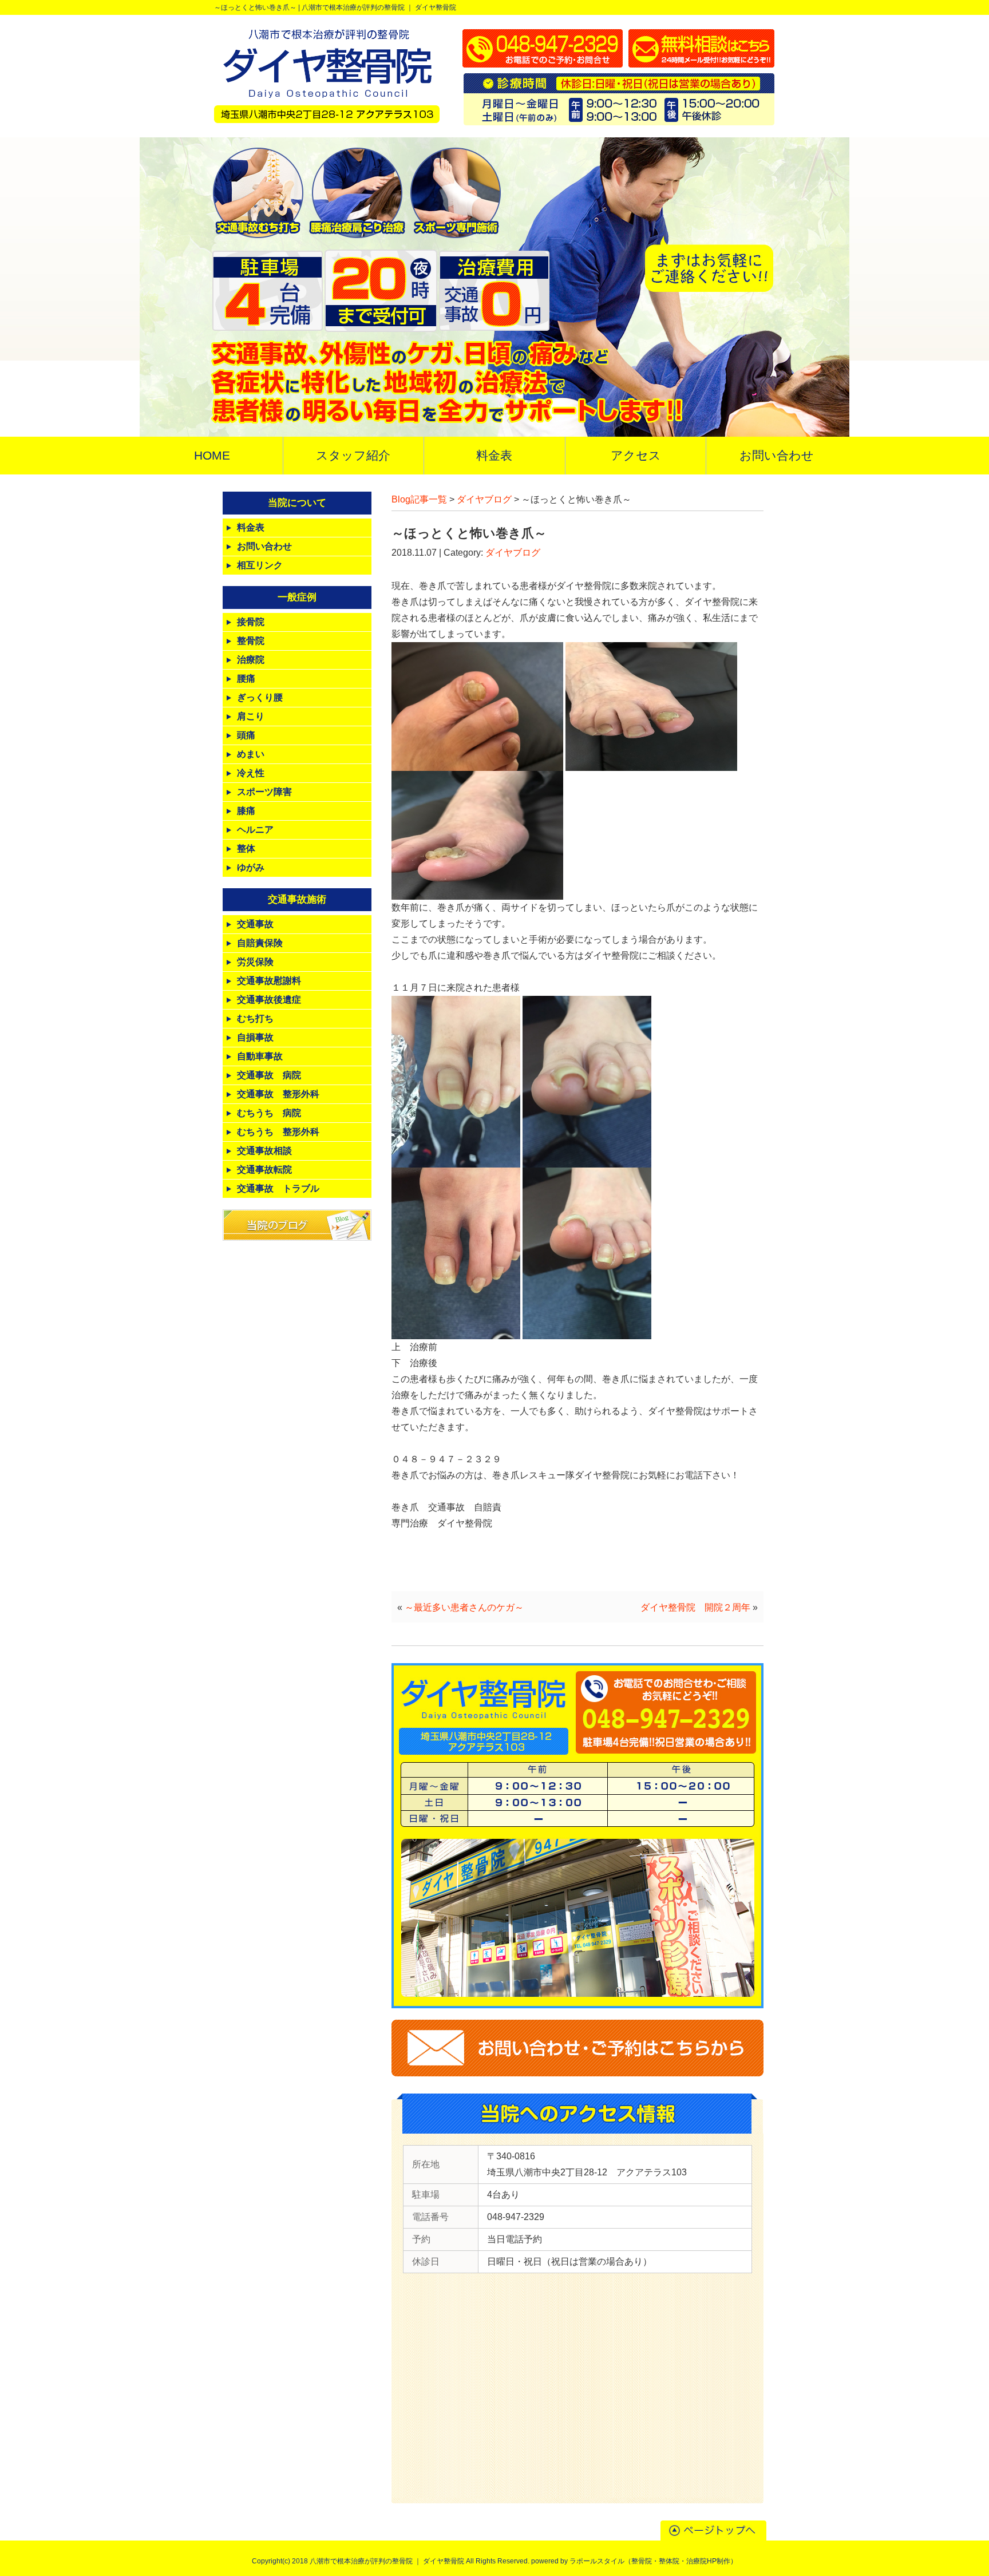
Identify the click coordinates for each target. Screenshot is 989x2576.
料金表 (251, 527)
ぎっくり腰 (260, 697)
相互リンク (260, 565)
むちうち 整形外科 (278, 1132)
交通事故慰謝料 (269, 981)
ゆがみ (251, 867)
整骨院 (251, 641)
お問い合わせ (264, 546)
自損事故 (255, 1037)
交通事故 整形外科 (278, 1094)
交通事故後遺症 (269, 1000)
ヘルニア (255, 830)
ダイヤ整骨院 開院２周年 (695, 1607)
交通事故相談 (264, 1151)
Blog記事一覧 (419, 499)
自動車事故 (260, 1056)
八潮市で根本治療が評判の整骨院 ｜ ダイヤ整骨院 (379, 7)
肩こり (251, 716)
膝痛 (246, 811)
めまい (251, 754)
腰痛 (246, 678)
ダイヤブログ (484, 499)
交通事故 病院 (269, 1075)
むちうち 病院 (269, 1113)
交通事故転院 (264, 1170)
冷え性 (251, 773)
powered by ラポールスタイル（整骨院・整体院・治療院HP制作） (634, 2561)
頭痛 (246, 735)
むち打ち (255, 1018)
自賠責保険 (260, 943)
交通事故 (255, 924)
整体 (246, 848)
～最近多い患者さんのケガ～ (464, 1607)
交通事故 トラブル (278, 1188)
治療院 (251, 660)
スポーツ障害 (264, 792)
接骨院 (251, 622)
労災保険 (255, 962)
